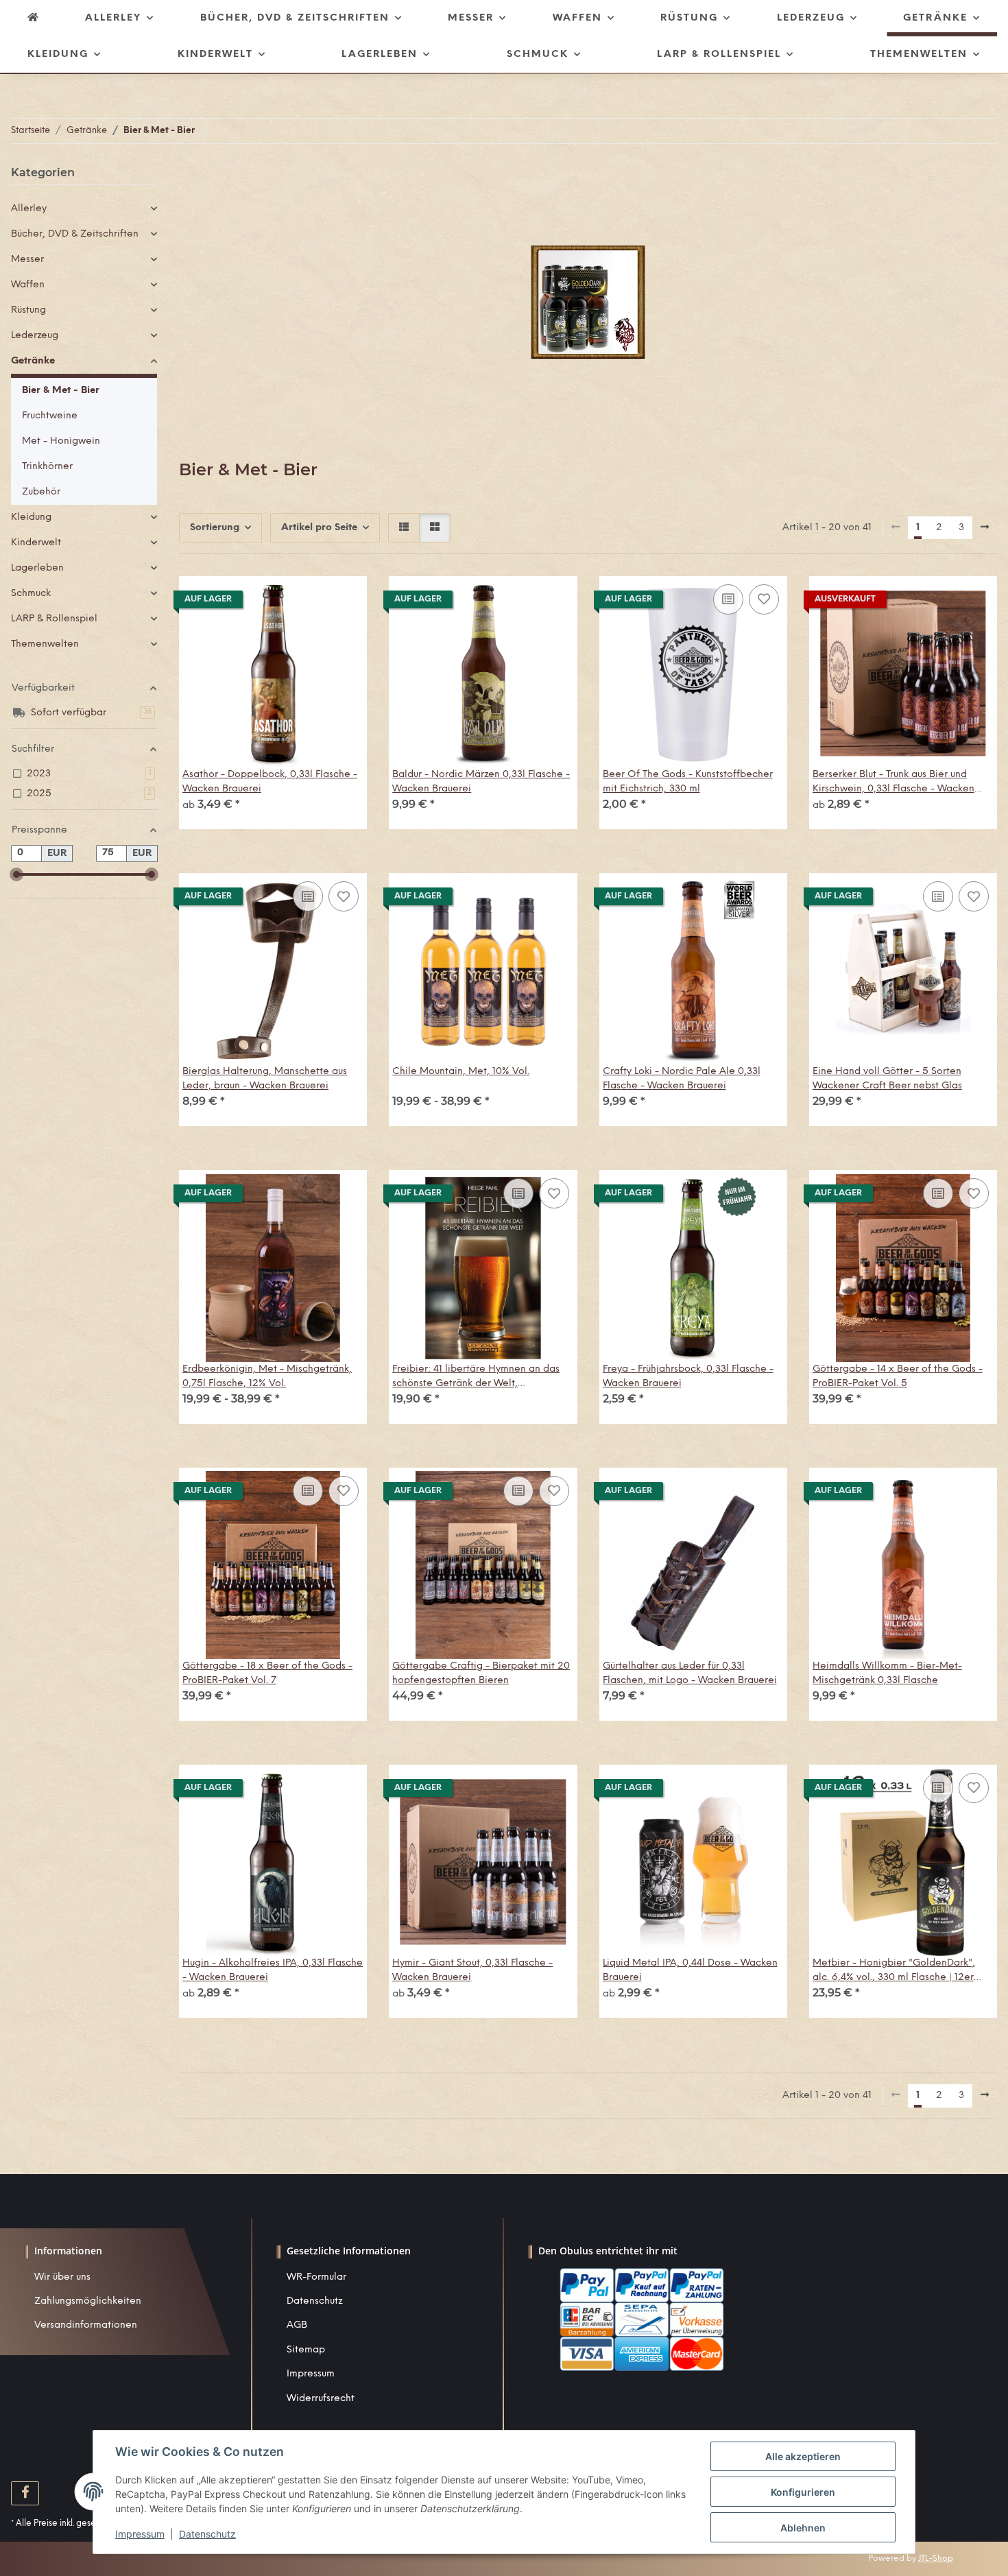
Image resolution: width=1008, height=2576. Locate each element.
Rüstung (28, 310)
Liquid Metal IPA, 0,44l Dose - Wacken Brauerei (690, 1970)
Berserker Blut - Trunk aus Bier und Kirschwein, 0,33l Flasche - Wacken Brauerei (893, 783)
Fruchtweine (50, 416)
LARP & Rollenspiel (54, 619)
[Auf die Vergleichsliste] (728, 599)
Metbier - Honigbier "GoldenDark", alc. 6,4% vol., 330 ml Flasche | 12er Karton (894, 1971)
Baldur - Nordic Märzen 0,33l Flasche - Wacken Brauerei (481, 782)
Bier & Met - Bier (61, 391)
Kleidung (31, 517)
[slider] (16, 874)
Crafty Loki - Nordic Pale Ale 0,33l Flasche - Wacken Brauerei (682, 1079)
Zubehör (41, 492)
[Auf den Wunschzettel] (764, 599)
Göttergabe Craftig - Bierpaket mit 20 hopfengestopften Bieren (481, 1673)
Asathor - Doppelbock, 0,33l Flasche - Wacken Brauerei (270, 782)
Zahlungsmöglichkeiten (88, 2301)
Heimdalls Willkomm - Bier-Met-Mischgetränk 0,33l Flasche (887, 1673)
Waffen (28, 285)
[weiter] (985, 528)
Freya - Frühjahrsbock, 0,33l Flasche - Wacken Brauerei (688, 1376)
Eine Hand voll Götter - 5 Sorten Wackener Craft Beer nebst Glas (887, 1079)
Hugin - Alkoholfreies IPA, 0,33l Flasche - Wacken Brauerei (273, 1970)
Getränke (33, 361)
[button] (404, 528)
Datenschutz (315, 2301)
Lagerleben (37, 568)
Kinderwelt (36, 543)
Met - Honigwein (61, 441)
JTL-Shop (936, 2559)
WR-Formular (316, 2277)
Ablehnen (803, 2528)
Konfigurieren (803, 2492)
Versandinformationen (86, 2325)
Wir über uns (62, 2277)
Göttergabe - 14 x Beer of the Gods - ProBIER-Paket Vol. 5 (898, 1376)
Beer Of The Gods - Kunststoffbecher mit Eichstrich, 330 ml (688, 782)
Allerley (29, 209)
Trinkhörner (47, 467)
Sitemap (306, 2350)
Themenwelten (45, 644)
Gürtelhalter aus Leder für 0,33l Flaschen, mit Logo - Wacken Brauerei (690, 1673)
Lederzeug (35, 336)
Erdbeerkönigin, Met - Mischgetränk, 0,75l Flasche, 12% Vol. (267, 1376)
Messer (27, 260)
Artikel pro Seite (319, 528)
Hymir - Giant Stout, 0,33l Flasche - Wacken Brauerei (472, 1970)
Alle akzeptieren (803, 2456)
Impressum (311, 2374)
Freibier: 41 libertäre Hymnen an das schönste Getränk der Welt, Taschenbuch (476, 1378)
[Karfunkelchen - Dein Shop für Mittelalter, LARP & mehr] (34, 18)
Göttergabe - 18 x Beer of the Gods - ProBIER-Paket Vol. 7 (267, 1673)
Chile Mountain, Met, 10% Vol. (461, 1072)
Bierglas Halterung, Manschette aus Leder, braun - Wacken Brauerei (265, 1079)
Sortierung (215, 528)
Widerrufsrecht (321, 2399)
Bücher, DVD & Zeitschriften (75, 234)
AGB (297, 2325)
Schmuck (31, 594)
